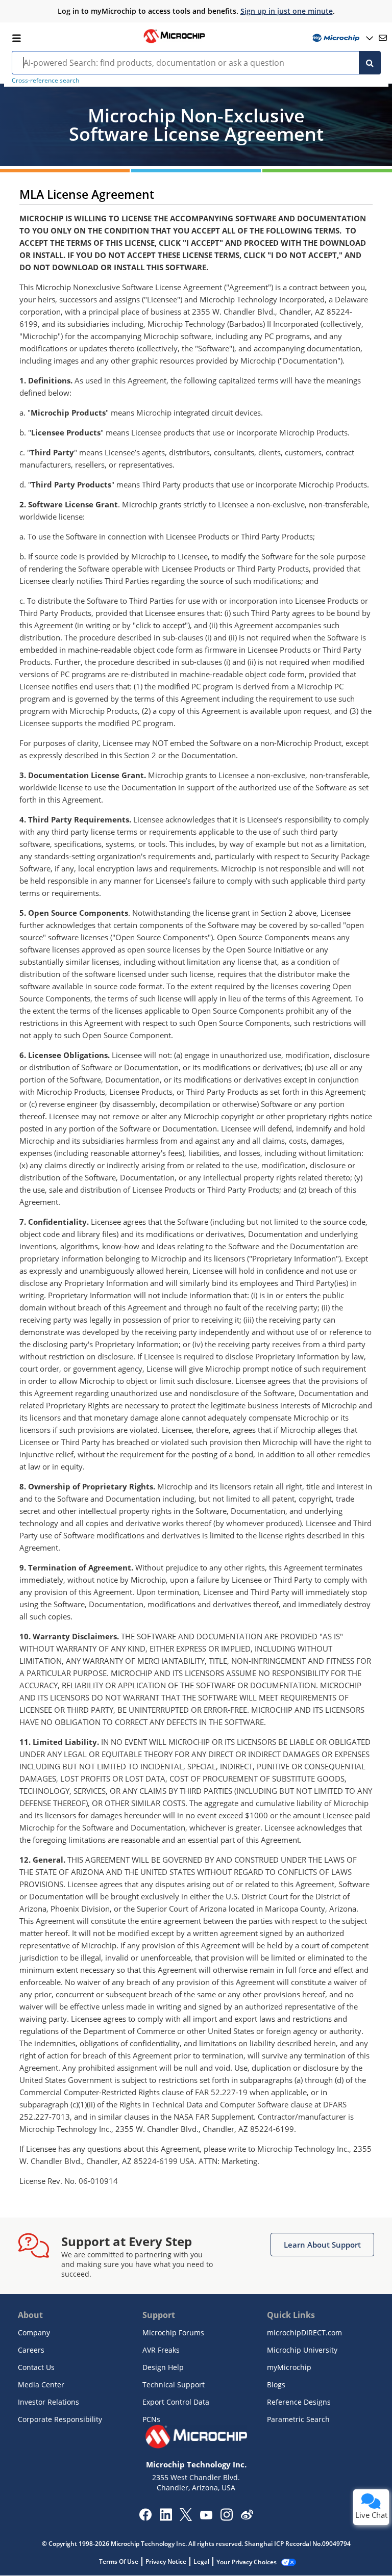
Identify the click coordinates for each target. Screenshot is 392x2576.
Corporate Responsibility (60, 2419)
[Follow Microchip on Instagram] (226, 2518)
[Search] (370, 63)
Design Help (163, 2367)
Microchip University (302, 2350)
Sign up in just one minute (287, 11)
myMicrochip (289, 2367)
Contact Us (36, 2367)
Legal (201, 2561)
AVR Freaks (161, 2350)
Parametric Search (298, 2419)
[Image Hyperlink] (174, 42)
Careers (31, 2350)
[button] (322, 2245)
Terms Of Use (119, 2561)
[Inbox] (383, 38)
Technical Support (174, 2385)
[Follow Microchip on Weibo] (247, 2517)
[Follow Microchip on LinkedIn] (166, 2518)
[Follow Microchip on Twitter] (186, 2518)
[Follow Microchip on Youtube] (206, 2516)
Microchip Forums (173, 2333)
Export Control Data (176, 2402)
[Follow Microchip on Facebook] (145, 2518)
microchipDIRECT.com (304, 2333)
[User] (342, 38)
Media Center (41, 2385)
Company (34, 2333)
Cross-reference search (45, 80)
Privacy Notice (166, 2561)
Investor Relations (48, 2402)
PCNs (151, 2419)
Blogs (276, 2385)
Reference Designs (299, 2402)
